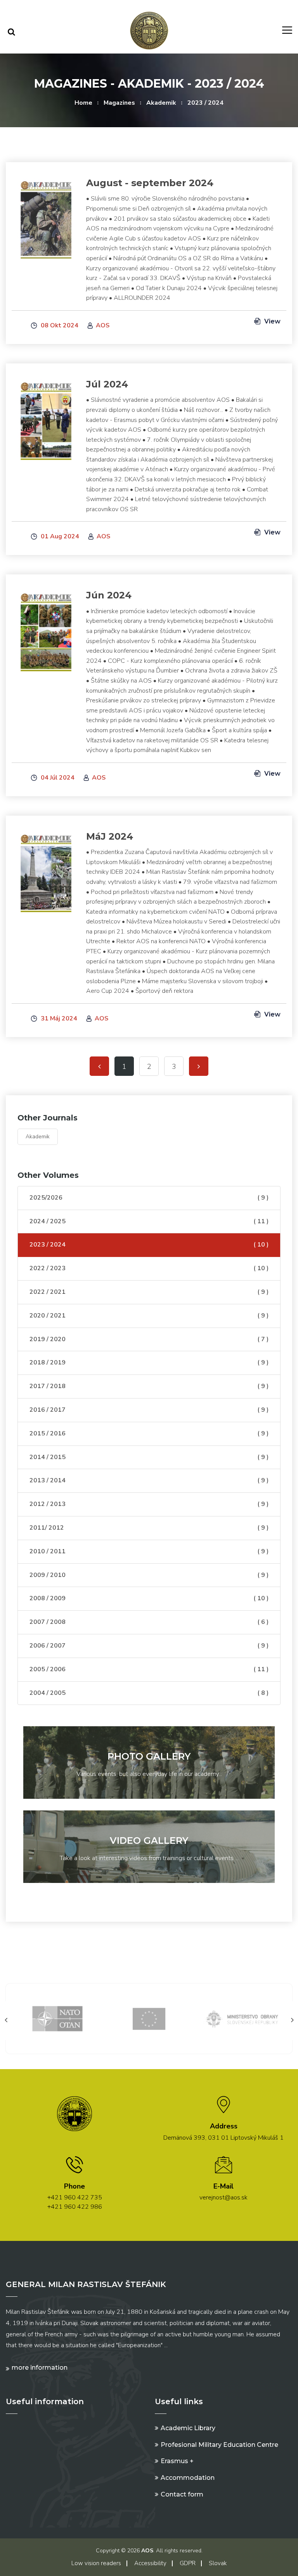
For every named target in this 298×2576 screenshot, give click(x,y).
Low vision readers (96, 2563)
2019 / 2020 (149, 1339)
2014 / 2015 (149, 1457)
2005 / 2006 (149, 1669)
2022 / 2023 (149, 1268)
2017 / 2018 (149, 1386)
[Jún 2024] (46, 628)
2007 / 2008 (149, 1622)
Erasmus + (177, 2461)
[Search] (11, 32)
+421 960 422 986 (75, 2207)
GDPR (188, 2563)
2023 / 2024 (205, 103)
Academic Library (188, 2428)
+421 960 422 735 (75, 2197)
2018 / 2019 (149, 1362)
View (272, 321)
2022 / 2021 (149, 1292)
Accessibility (150, 2563)
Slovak (218, 2563)
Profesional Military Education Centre (219, 2445)
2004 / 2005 (149, 1693)
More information (40, 2368)
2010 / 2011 (149, 1551)
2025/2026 (149, 1198)
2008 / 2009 (149, 1598)
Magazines (119, 103)
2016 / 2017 (149, 1410)
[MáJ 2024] (46, 869)
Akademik (161, 103)
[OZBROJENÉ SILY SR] (243, 2018)
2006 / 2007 (149, 1646)
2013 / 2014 (149, 1480)
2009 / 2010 (149, 1575)
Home (83, 103)
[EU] (60, 2018)
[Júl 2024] (46, 417)
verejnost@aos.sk (223, 2197)
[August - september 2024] (46, 215)
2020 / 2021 (149, 1316)
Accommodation (188, 2478)
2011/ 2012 (149, 1528)
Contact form (182, 2494)
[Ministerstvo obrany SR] (151, 2018)
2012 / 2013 (149, 1504)
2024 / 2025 (149, 1221)
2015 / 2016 (149, 1433)
